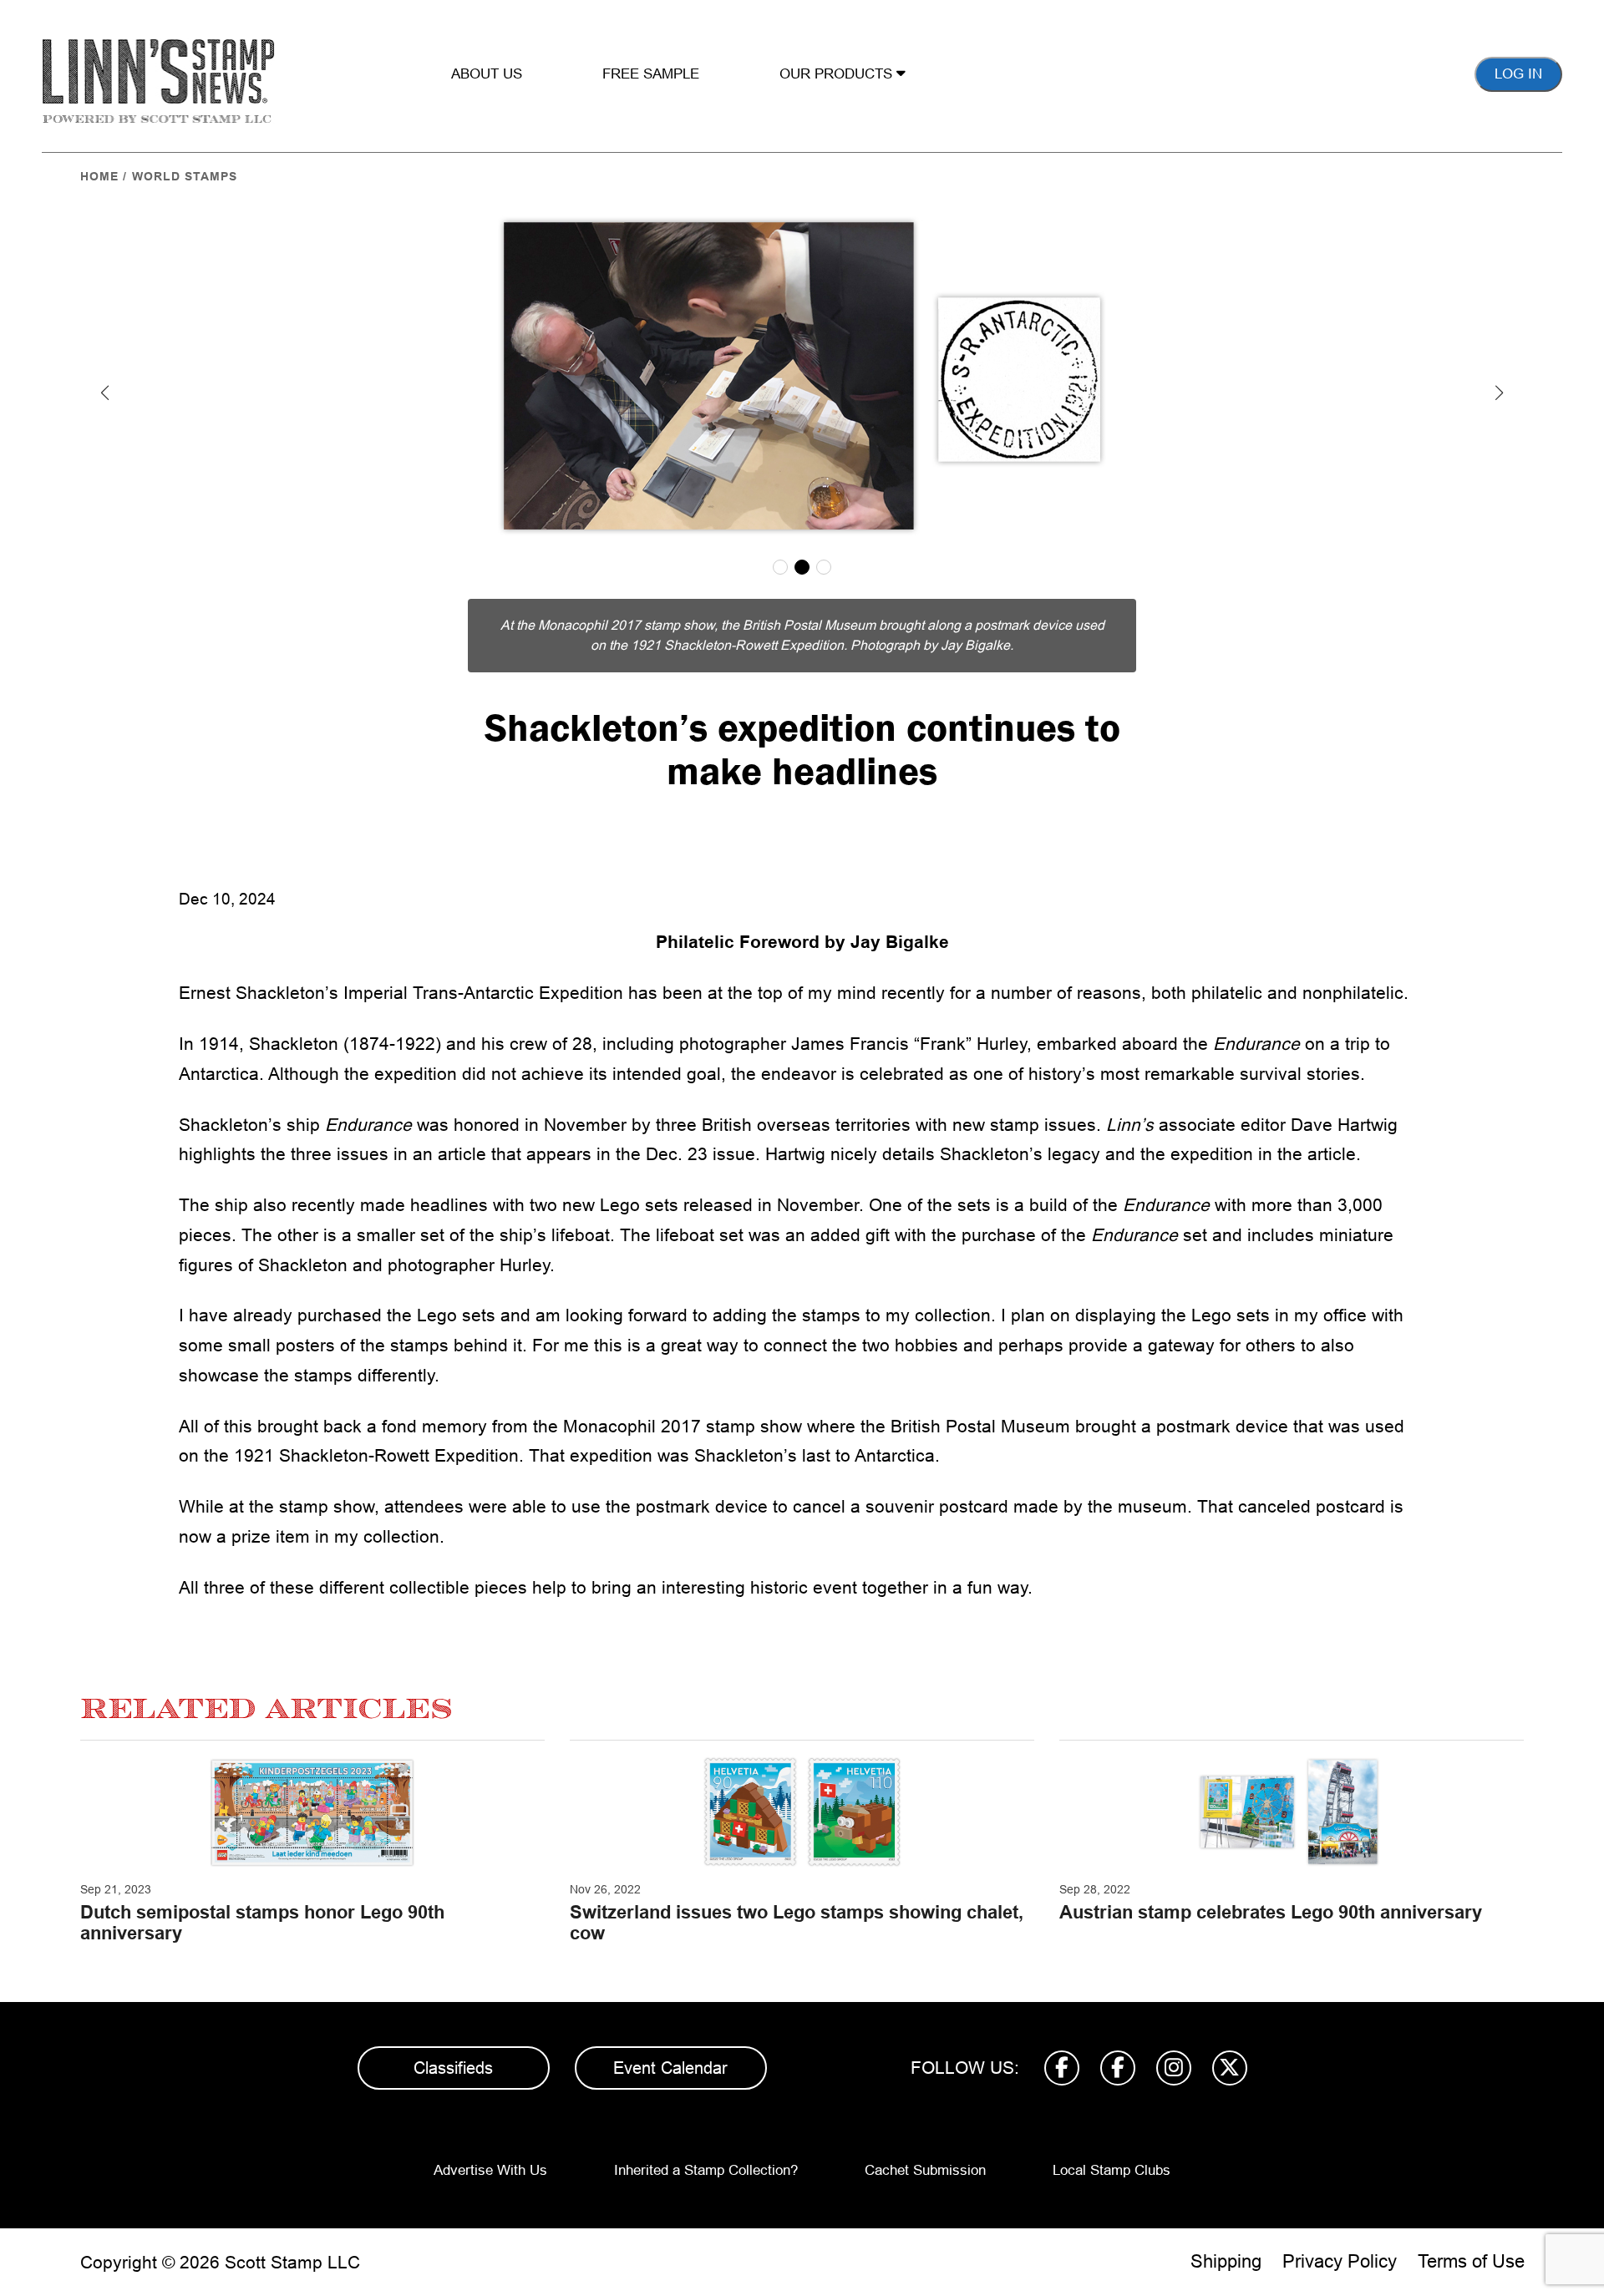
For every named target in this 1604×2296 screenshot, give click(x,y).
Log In (1518, 74)
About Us (487, 74)
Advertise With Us (490, 2170)
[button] (105, 393)
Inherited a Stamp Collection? (706, 2170)
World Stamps (185, 176)
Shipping (1226, 2261)
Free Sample (651, 74)
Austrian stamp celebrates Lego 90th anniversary (1271, 1912)
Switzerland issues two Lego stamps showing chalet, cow (797, 1922)
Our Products (838, 74)
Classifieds (453, 2068)
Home (99, 176)
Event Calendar (670, 2068)
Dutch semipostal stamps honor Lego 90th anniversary (262, 1922)
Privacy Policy (1340, 2261)
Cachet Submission (925, 2170)
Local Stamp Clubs (1112, 2170)
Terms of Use (1471, 2261)
